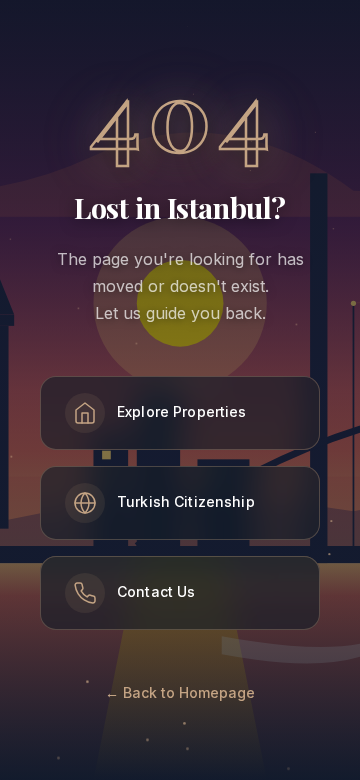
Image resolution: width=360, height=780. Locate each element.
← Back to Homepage (180, 692)
